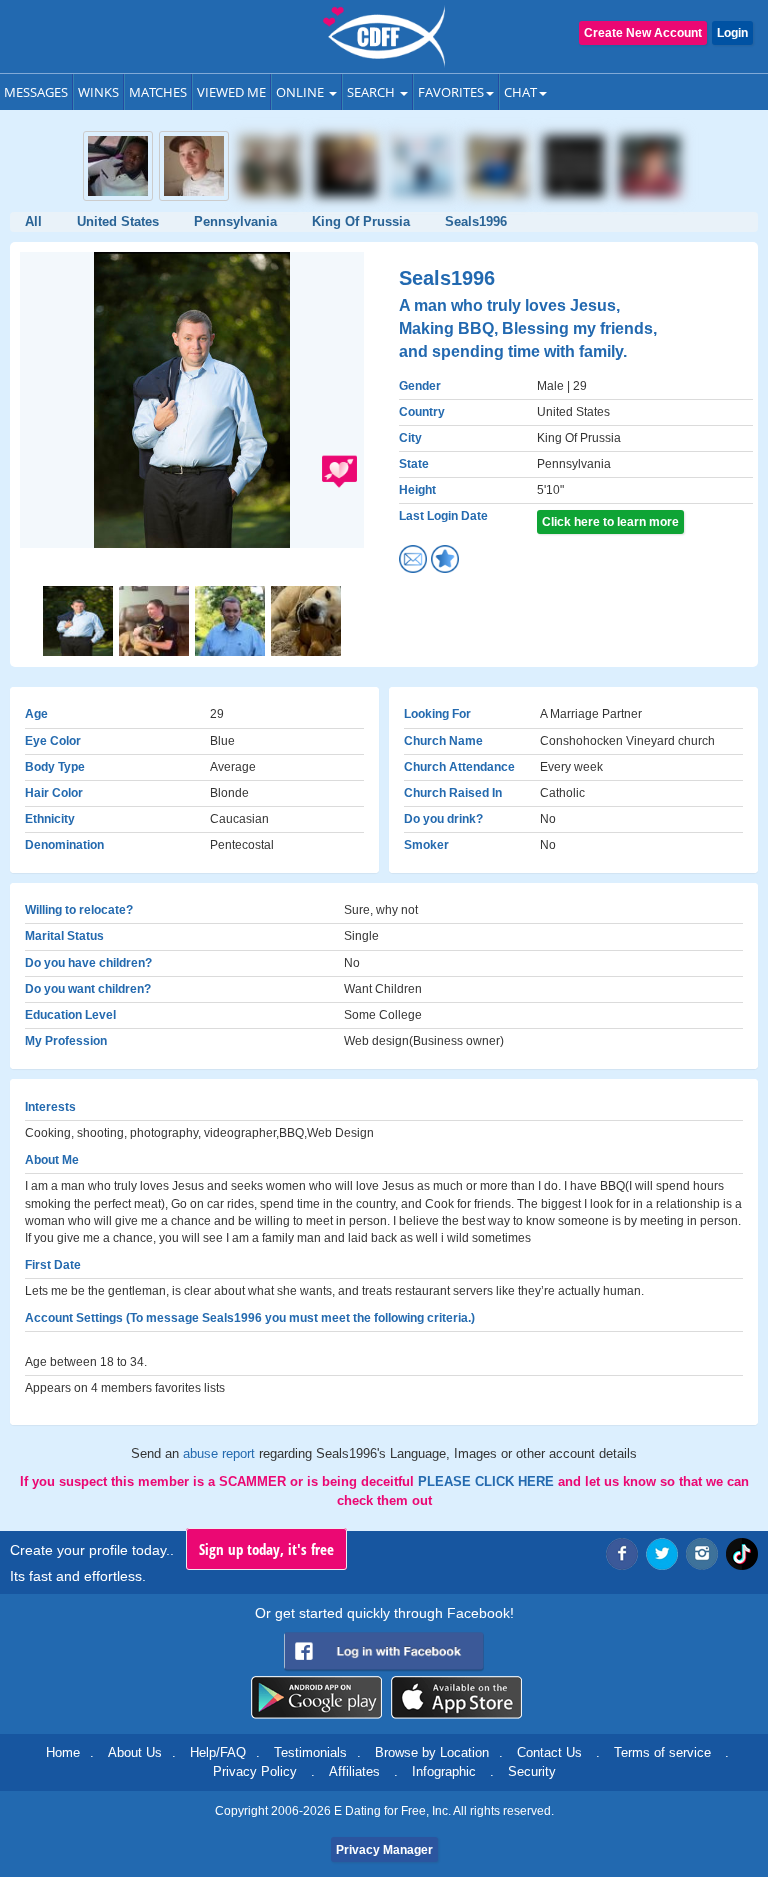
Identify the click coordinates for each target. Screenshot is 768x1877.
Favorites (451, 92)
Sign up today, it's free (266, 1549)
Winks (98, 92)
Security (532, 1771)
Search (372, 92)
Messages (36, 92)
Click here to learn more (610, 522)
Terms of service (662, 1752)
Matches (158, 92)
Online (301, 92)
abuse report (221, 1453)
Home (63, 1752)
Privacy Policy (255, 1771)
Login (732, 33)
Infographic (444, 1771)
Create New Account (643, 33)
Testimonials (310, 1752)
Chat (520, 92)
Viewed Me (231, 92)
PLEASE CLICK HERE (488, 1481)
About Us (135, 1752)
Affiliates (354, 1771)
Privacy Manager (384, 1850)
